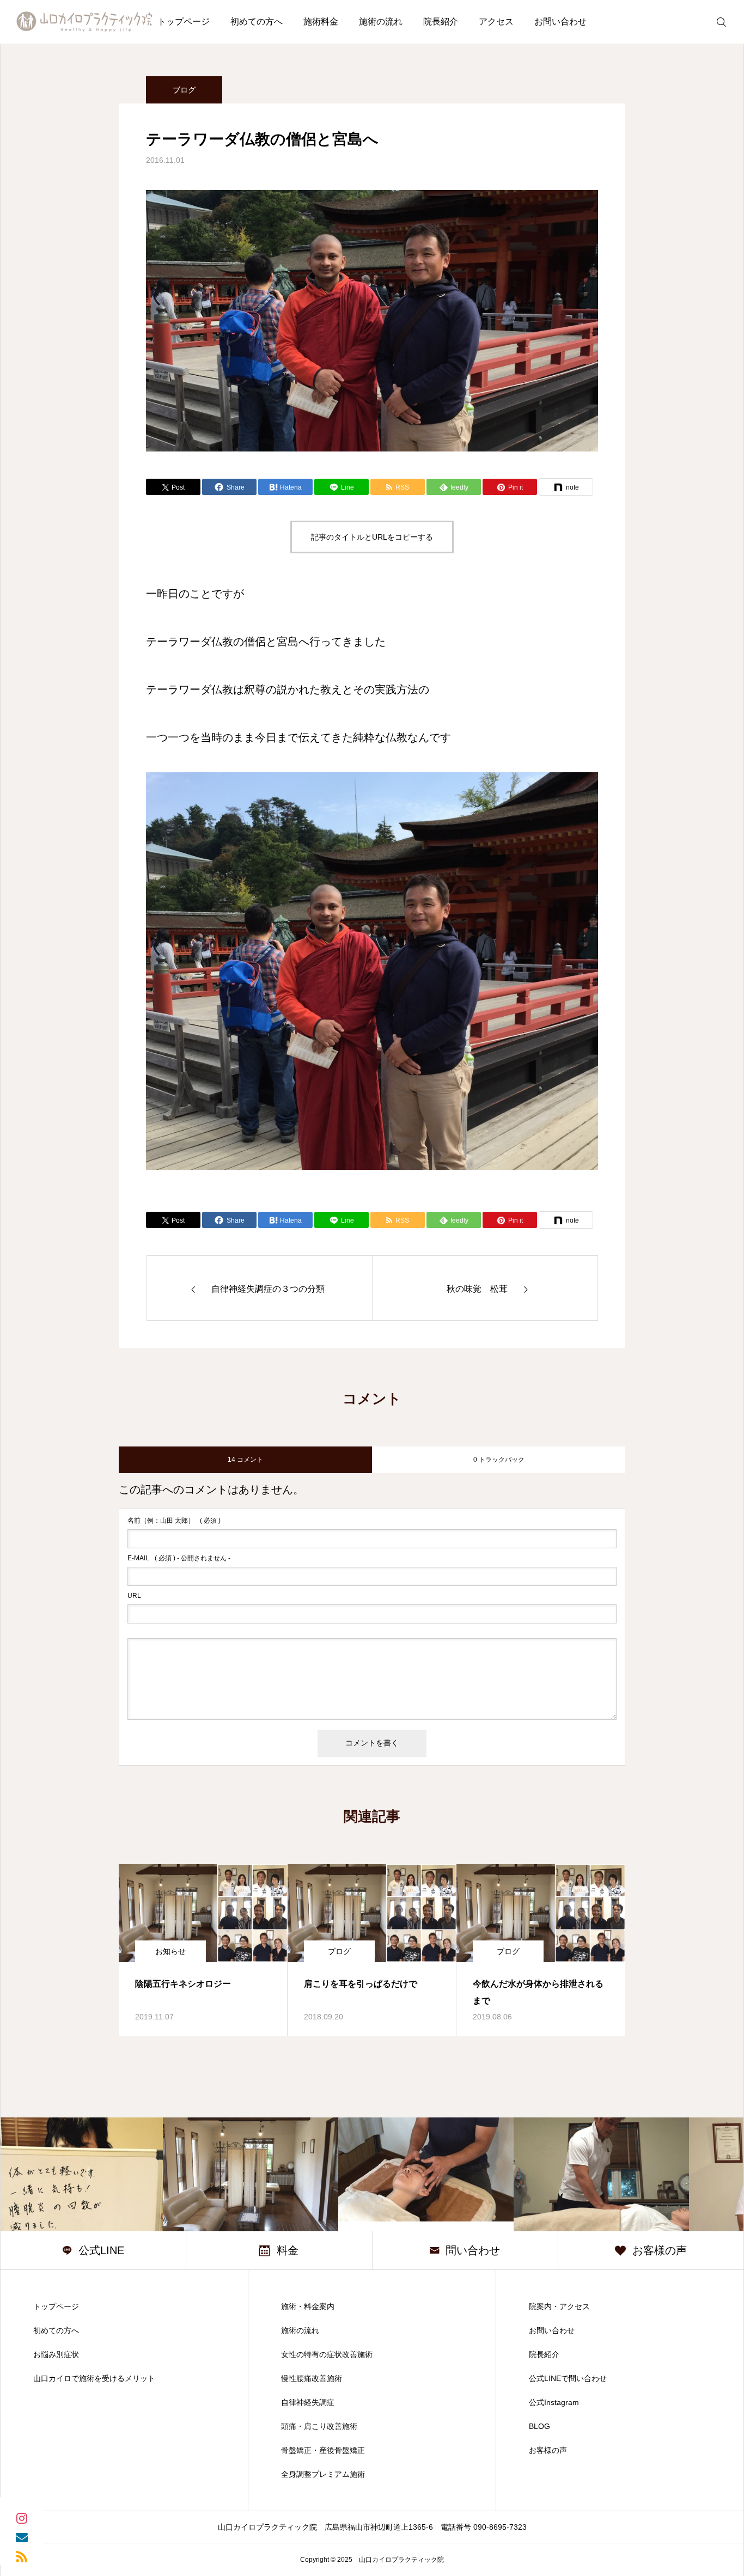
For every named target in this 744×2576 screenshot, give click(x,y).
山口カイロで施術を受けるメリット (94, 2378)
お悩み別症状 (56, 2354)
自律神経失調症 (308, 2402)
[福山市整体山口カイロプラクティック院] (84, 22)
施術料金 (321, 22)
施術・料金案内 (308, 2306)
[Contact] (22, 2537)
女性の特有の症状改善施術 (327, 2354)
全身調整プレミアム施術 (323, 2474)
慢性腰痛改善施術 (312, 2378)
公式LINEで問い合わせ (568, 2378)
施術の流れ (381, 22)
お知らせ (170, 1951)
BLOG (539, 2426)
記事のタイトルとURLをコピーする (372, 537)
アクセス (496, 22)
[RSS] (22, 2556)
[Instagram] (22, 2517)
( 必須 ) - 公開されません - (179, 1558)
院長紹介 (441, 22)
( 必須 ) (174, 1521)
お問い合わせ (560, 22)
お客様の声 (548, 2450)
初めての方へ (257, 22)
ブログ (184, 90)
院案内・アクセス (559, 2306)
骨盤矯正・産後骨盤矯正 (323, 2450)
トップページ (184, 22)
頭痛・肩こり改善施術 (319, 2426)
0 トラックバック (499, 1460)
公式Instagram (554, 2402)
